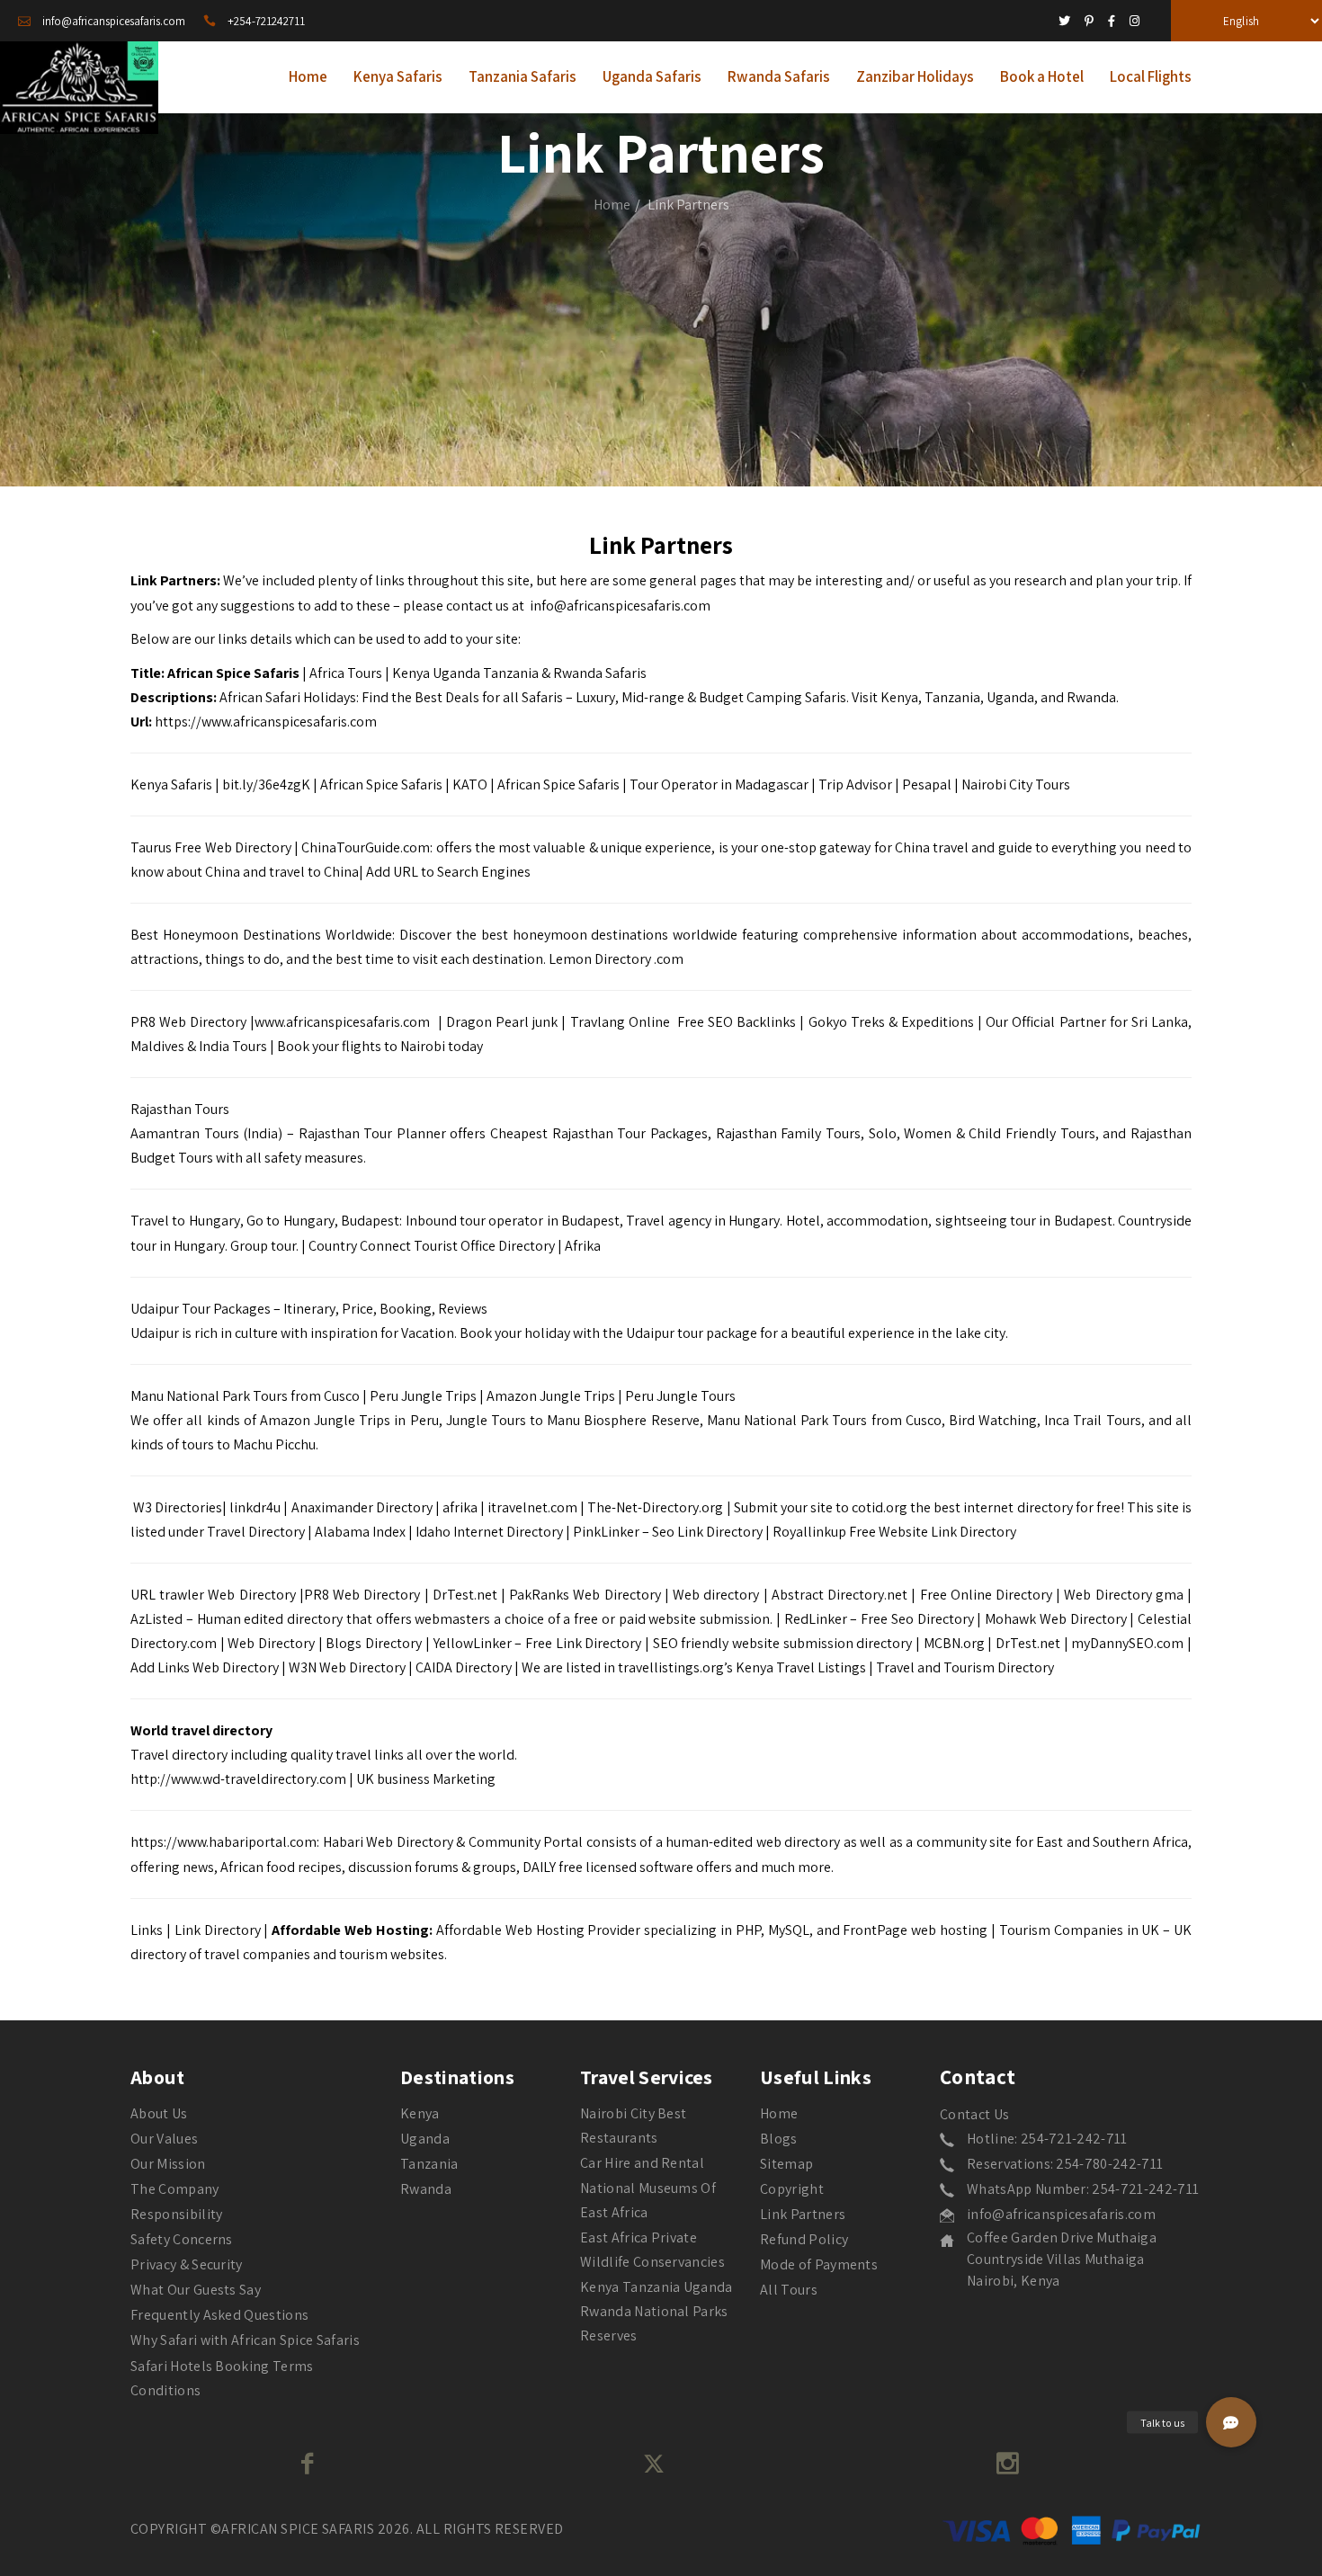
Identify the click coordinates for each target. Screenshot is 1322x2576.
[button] (1231, 2422)
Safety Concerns (182, 2239)
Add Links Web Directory (205, 1667)
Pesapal (927, 784)
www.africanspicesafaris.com (344, 1022)
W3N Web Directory (347, 1667)
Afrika (583, 1246)
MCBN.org (954, 1643)
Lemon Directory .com (616, 959)
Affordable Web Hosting (350, 1930)
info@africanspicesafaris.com (620, 606)
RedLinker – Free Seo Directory (879, 1619)
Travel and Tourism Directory (965, 1667)
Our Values (164, 2139)
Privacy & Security (187, 2264)
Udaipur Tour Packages (201, 1309)
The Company (175, 2189)
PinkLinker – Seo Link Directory (668, 1532)
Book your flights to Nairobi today (380, 1046)
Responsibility (176, 2214)
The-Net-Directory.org (655, 1507)
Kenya (420, 2113)
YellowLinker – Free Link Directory (538, 1643)
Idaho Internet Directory (489, 1532)
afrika (460, 1507)
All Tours (789, 2290)
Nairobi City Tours (1016, 784)
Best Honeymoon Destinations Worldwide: (263, 935)
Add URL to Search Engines (448, 872)
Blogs (779, 2139)
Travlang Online (620, 1022)
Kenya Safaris (171, 784)
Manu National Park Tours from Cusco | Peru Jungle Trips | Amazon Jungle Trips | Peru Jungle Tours (433, 1396)
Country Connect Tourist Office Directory (432, 1246)
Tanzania (429, 2164)
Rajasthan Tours (180, 1109)
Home (612, 205)
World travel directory (201, 1730)
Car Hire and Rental (642, 2163)
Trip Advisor (855, 784)
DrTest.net (465, 1595)
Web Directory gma (1123, 1595)
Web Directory (271, 1643)
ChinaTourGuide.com (366, 847)
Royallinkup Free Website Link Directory (894, 1532)
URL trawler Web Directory (213, 1595)
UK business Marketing (426, 1779)
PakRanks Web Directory (585, 1595)
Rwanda (426, 2189)
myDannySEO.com (1127, 1643)
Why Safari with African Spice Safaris (245, 2340)
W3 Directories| (180, 1507)
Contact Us (974, 2114)
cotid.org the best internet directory (962, 1507)
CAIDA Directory (464, 1667)
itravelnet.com (532, 1507)
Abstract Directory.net (840, 1595)
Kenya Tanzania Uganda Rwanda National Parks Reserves (657, 2311)
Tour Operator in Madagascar (719, 784)
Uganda (425, 2139)
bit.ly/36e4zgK (266, 784)
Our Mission (168, 2164)
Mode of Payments (819, 2264)
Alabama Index (360, 1532)
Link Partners (803, 2214)
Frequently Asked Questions (219, 2315)
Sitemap (786, 2164)
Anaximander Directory (362, 1507)
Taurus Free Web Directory (212, 847)
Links (147, 1930)
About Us (159, 2113)
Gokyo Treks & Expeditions (891, 1022)
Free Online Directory (986, 1595)
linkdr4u (255, 1507)
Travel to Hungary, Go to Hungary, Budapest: (268, 1221)
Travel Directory (256, 1532)
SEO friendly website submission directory (783, 1643)
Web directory (716, 1595)
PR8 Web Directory (188, 1022)
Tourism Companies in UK (1080, 1930)
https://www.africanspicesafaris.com (266, 722)
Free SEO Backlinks (737, 1022)
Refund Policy (804, 2239)
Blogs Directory (374, 1643)
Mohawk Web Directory (1056, 1619)
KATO (470, 784)
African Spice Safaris (381, 784)
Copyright (792, 2189)
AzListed (156, 1619)
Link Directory (218, 1930)
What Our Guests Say (196, 2290)
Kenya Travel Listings (801, 1667)
